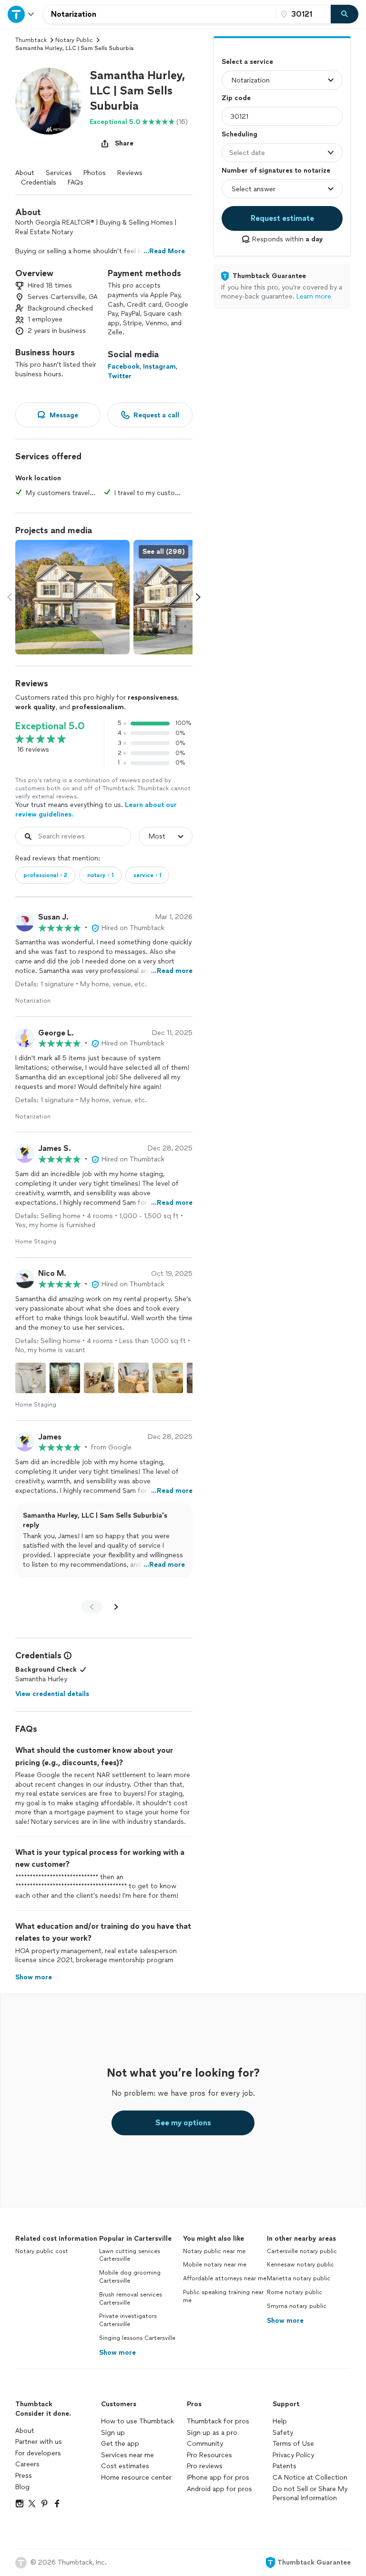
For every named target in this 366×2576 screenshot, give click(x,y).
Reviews (130, 173)
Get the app (120, 2444)
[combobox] (160, 14)
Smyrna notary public (297, 2306)
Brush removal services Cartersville (131, 2299)
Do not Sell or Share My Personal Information (310, 2494)
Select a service (247, 62)
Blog (22, 2487)
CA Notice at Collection (310, 2478)
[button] (49, 101)
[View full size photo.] (72, 597)
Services (59, 173)
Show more (117, 2353)
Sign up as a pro (212, 2433)
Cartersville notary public (302, 2251)
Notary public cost (42, 2251)
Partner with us (39, 2442)
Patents (285, 2466)
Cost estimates (125, 2466)
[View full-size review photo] (30, 1378)
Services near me (127, 2455)
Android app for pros (219, 2489)
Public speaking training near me (223, 2296)
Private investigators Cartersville (128, 2320)
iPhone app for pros (218, 2478)
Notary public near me (214, 2251)
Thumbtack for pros (218, 2421)
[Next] (116, 1607)
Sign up (113, 2433)
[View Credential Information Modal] (67, 1655)
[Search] (345, 14)
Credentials (39, 182)
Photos (95, 173)
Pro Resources (209, 2455)
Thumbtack (31, 40)
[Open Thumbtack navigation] (21, 14)
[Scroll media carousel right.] (198, 597)
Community (205, 2444)
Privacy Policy (293, 2455)
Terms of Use (293, 2444)
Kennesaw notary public (300, 2265)
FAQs (76, 182)
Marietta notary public (299, 2278)
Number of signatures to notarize (276, 171)
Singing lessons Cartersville (137, 2338)
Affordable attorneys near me (225, 2278)
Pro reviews (205, 2466)
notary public (74, 40)
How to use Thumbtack (137, 2421)
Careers (27, 2464)
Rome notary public (295, 2292)
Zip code (236, 98)
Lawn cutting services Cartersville (130, 2255)
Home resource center (136, 2478)
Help (280, 2421)
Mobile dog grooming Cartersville (130, 2277)
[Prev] (91, 1607)
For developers (38, 2453)
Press (24, 2476)
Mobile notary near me (215, 2265)
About (25, 173)
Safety (283, 2433)
